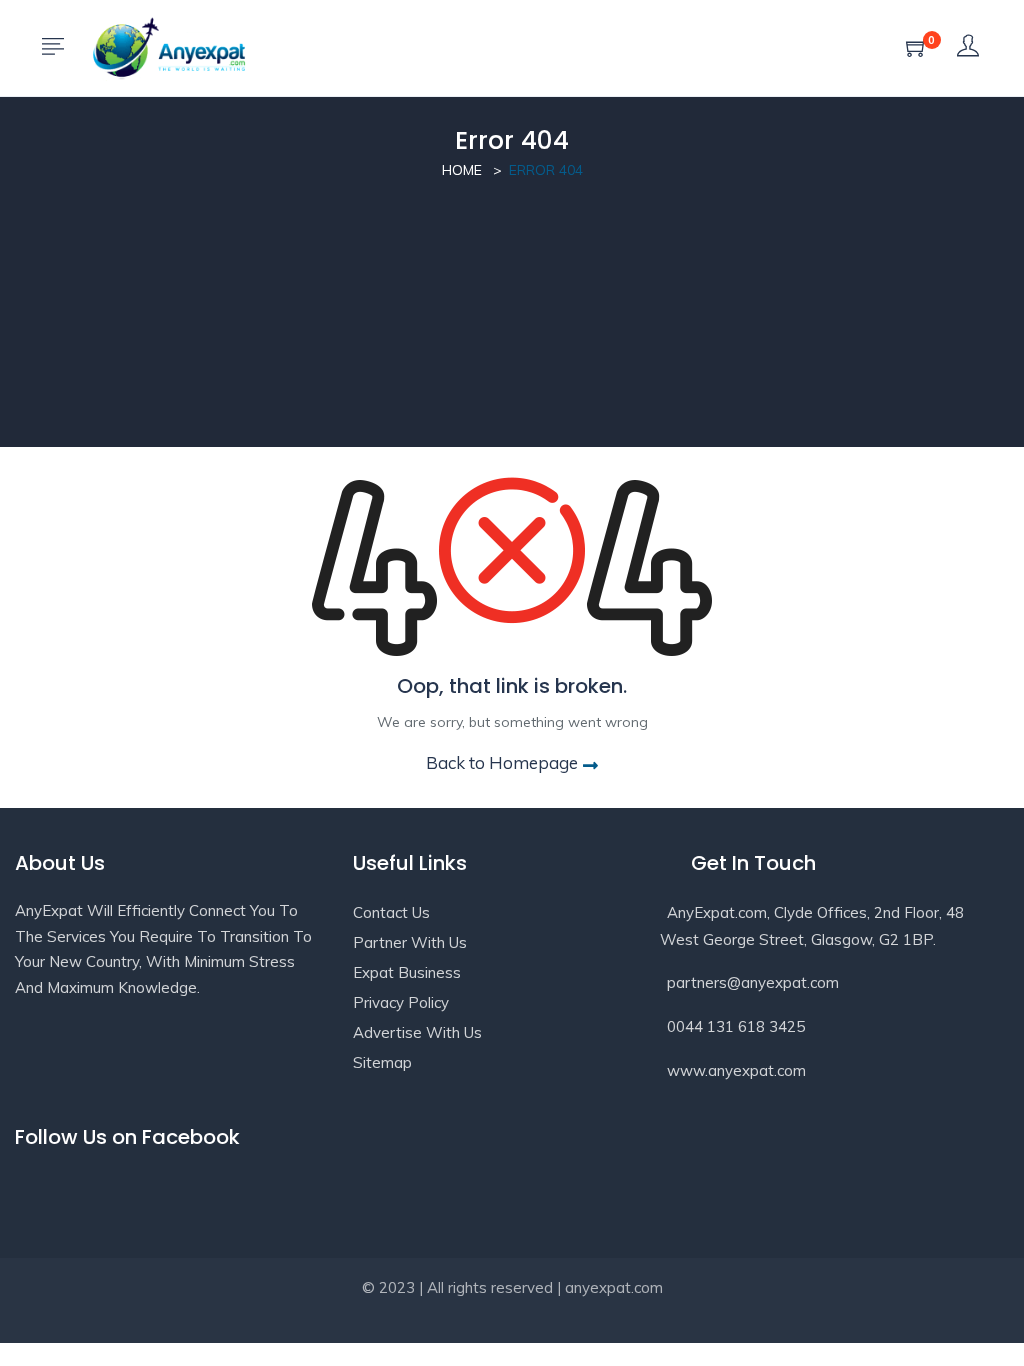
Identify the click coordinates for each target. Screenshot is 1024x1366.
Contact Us (391, 912)
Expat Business (407, 972)
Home (462, 170)
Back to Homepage (502, 762)
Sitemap (382, 1062)
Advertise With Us (417, 1032)
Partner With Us (410, 942)
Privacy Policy (401, 1002)
